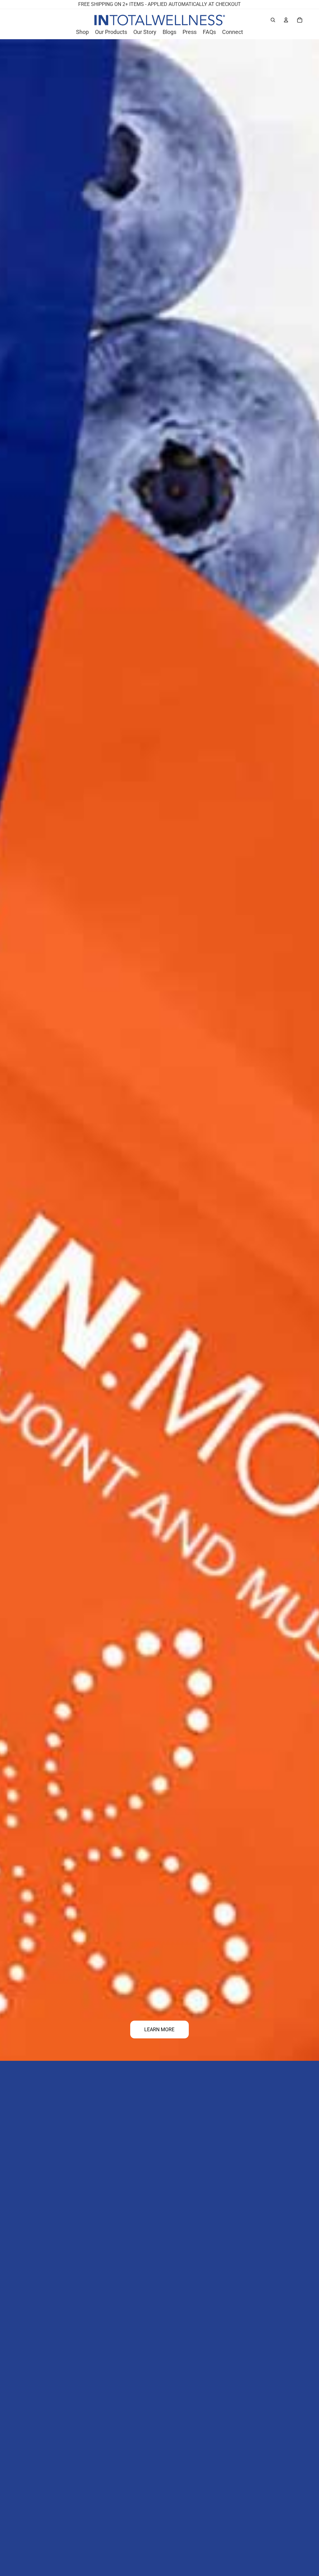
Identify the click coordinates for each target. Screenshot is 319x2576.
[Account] (286, 20)
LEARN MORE (159, 2030)
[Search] (273, 20)
